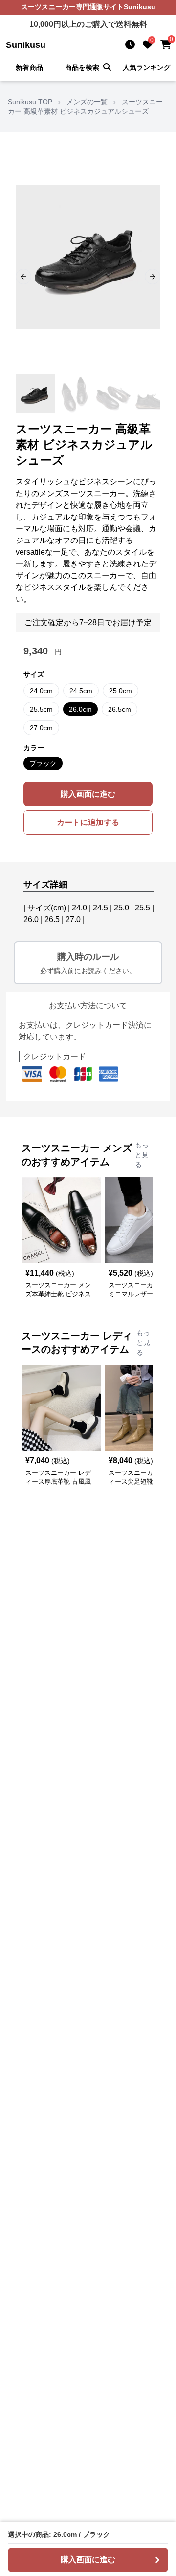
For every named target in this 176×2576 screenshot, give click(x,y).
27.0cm (41, 728)
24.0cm (41, 691)
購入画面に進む (88, 794)
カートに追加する (88, 822)
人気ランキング (147, 67)
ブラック (43, 763)
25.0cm (121, 691)
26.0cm (80, 709)
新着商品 (29, 67)
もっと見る (142, 1155)
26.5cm (120, 709)
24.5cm (81, 691)
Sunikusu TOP (30, 102)
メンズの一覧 (87, 102)
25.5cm (41, 709)
